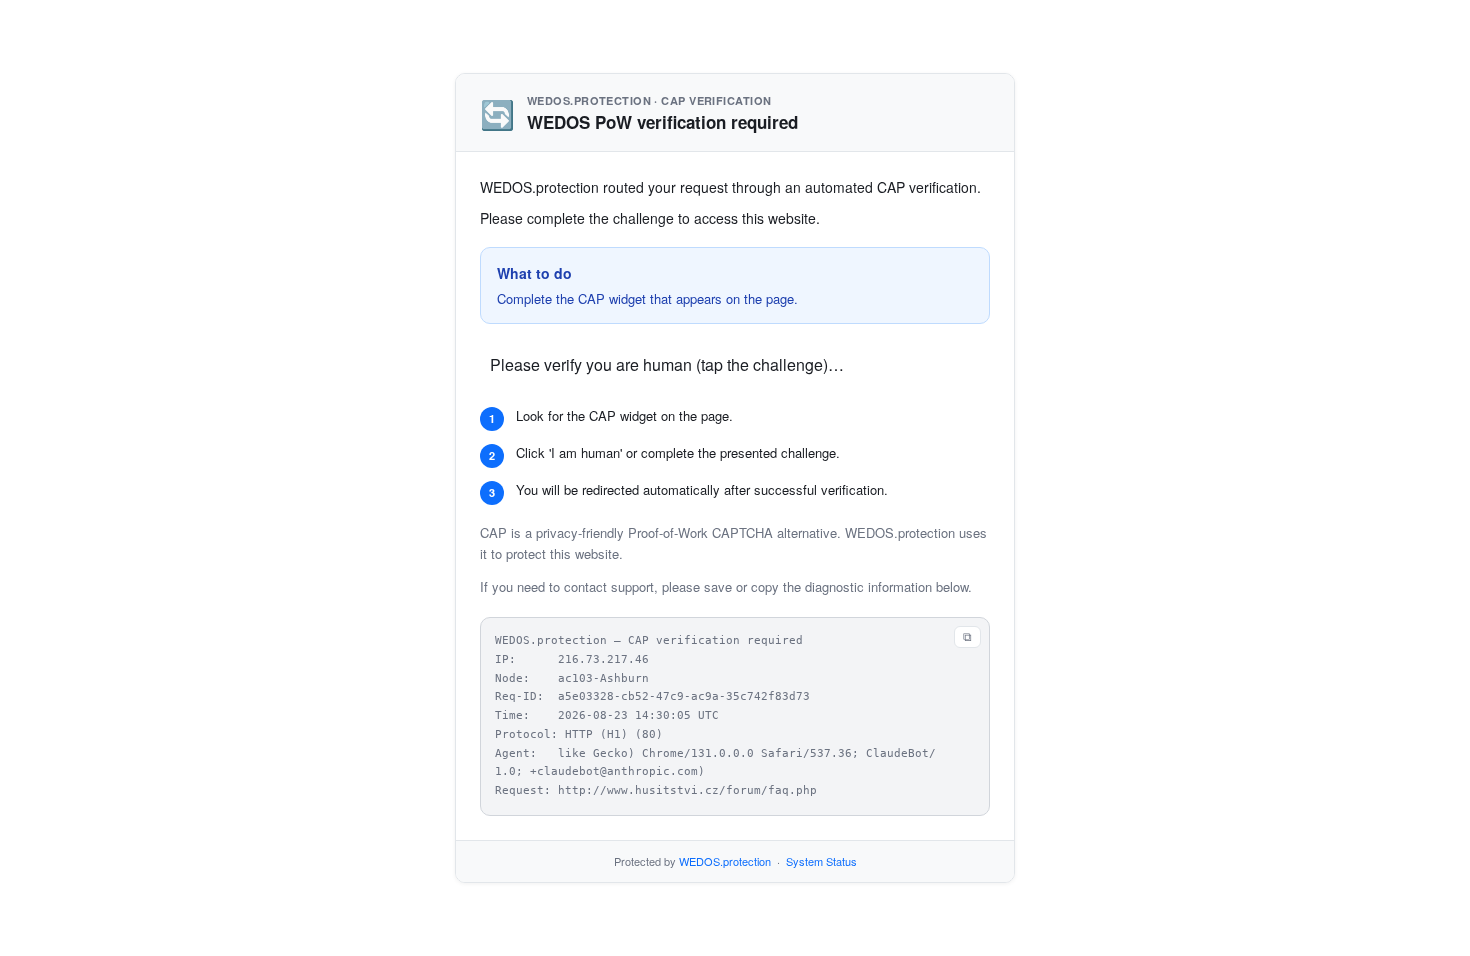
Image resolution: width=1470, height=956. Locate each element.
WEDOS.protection (725, 861)
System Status (821, 861)
